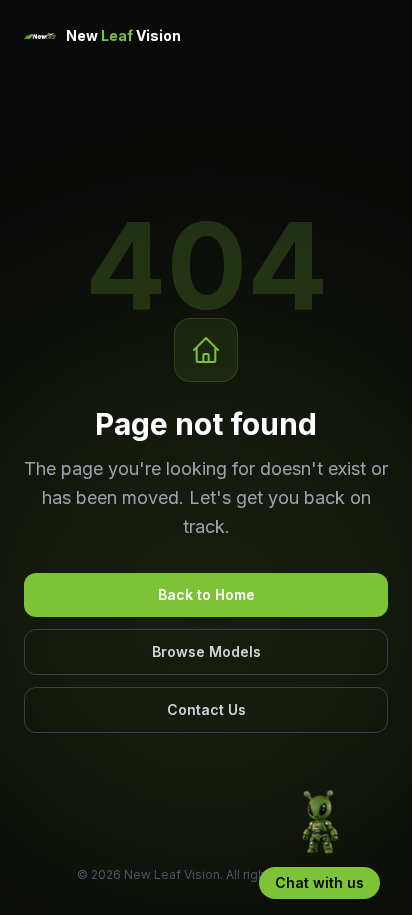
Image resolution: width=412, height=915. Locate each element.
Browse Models (206, 651)
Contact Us (206, 709)
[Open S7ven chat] (320, 823)
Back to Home (206, 594)
